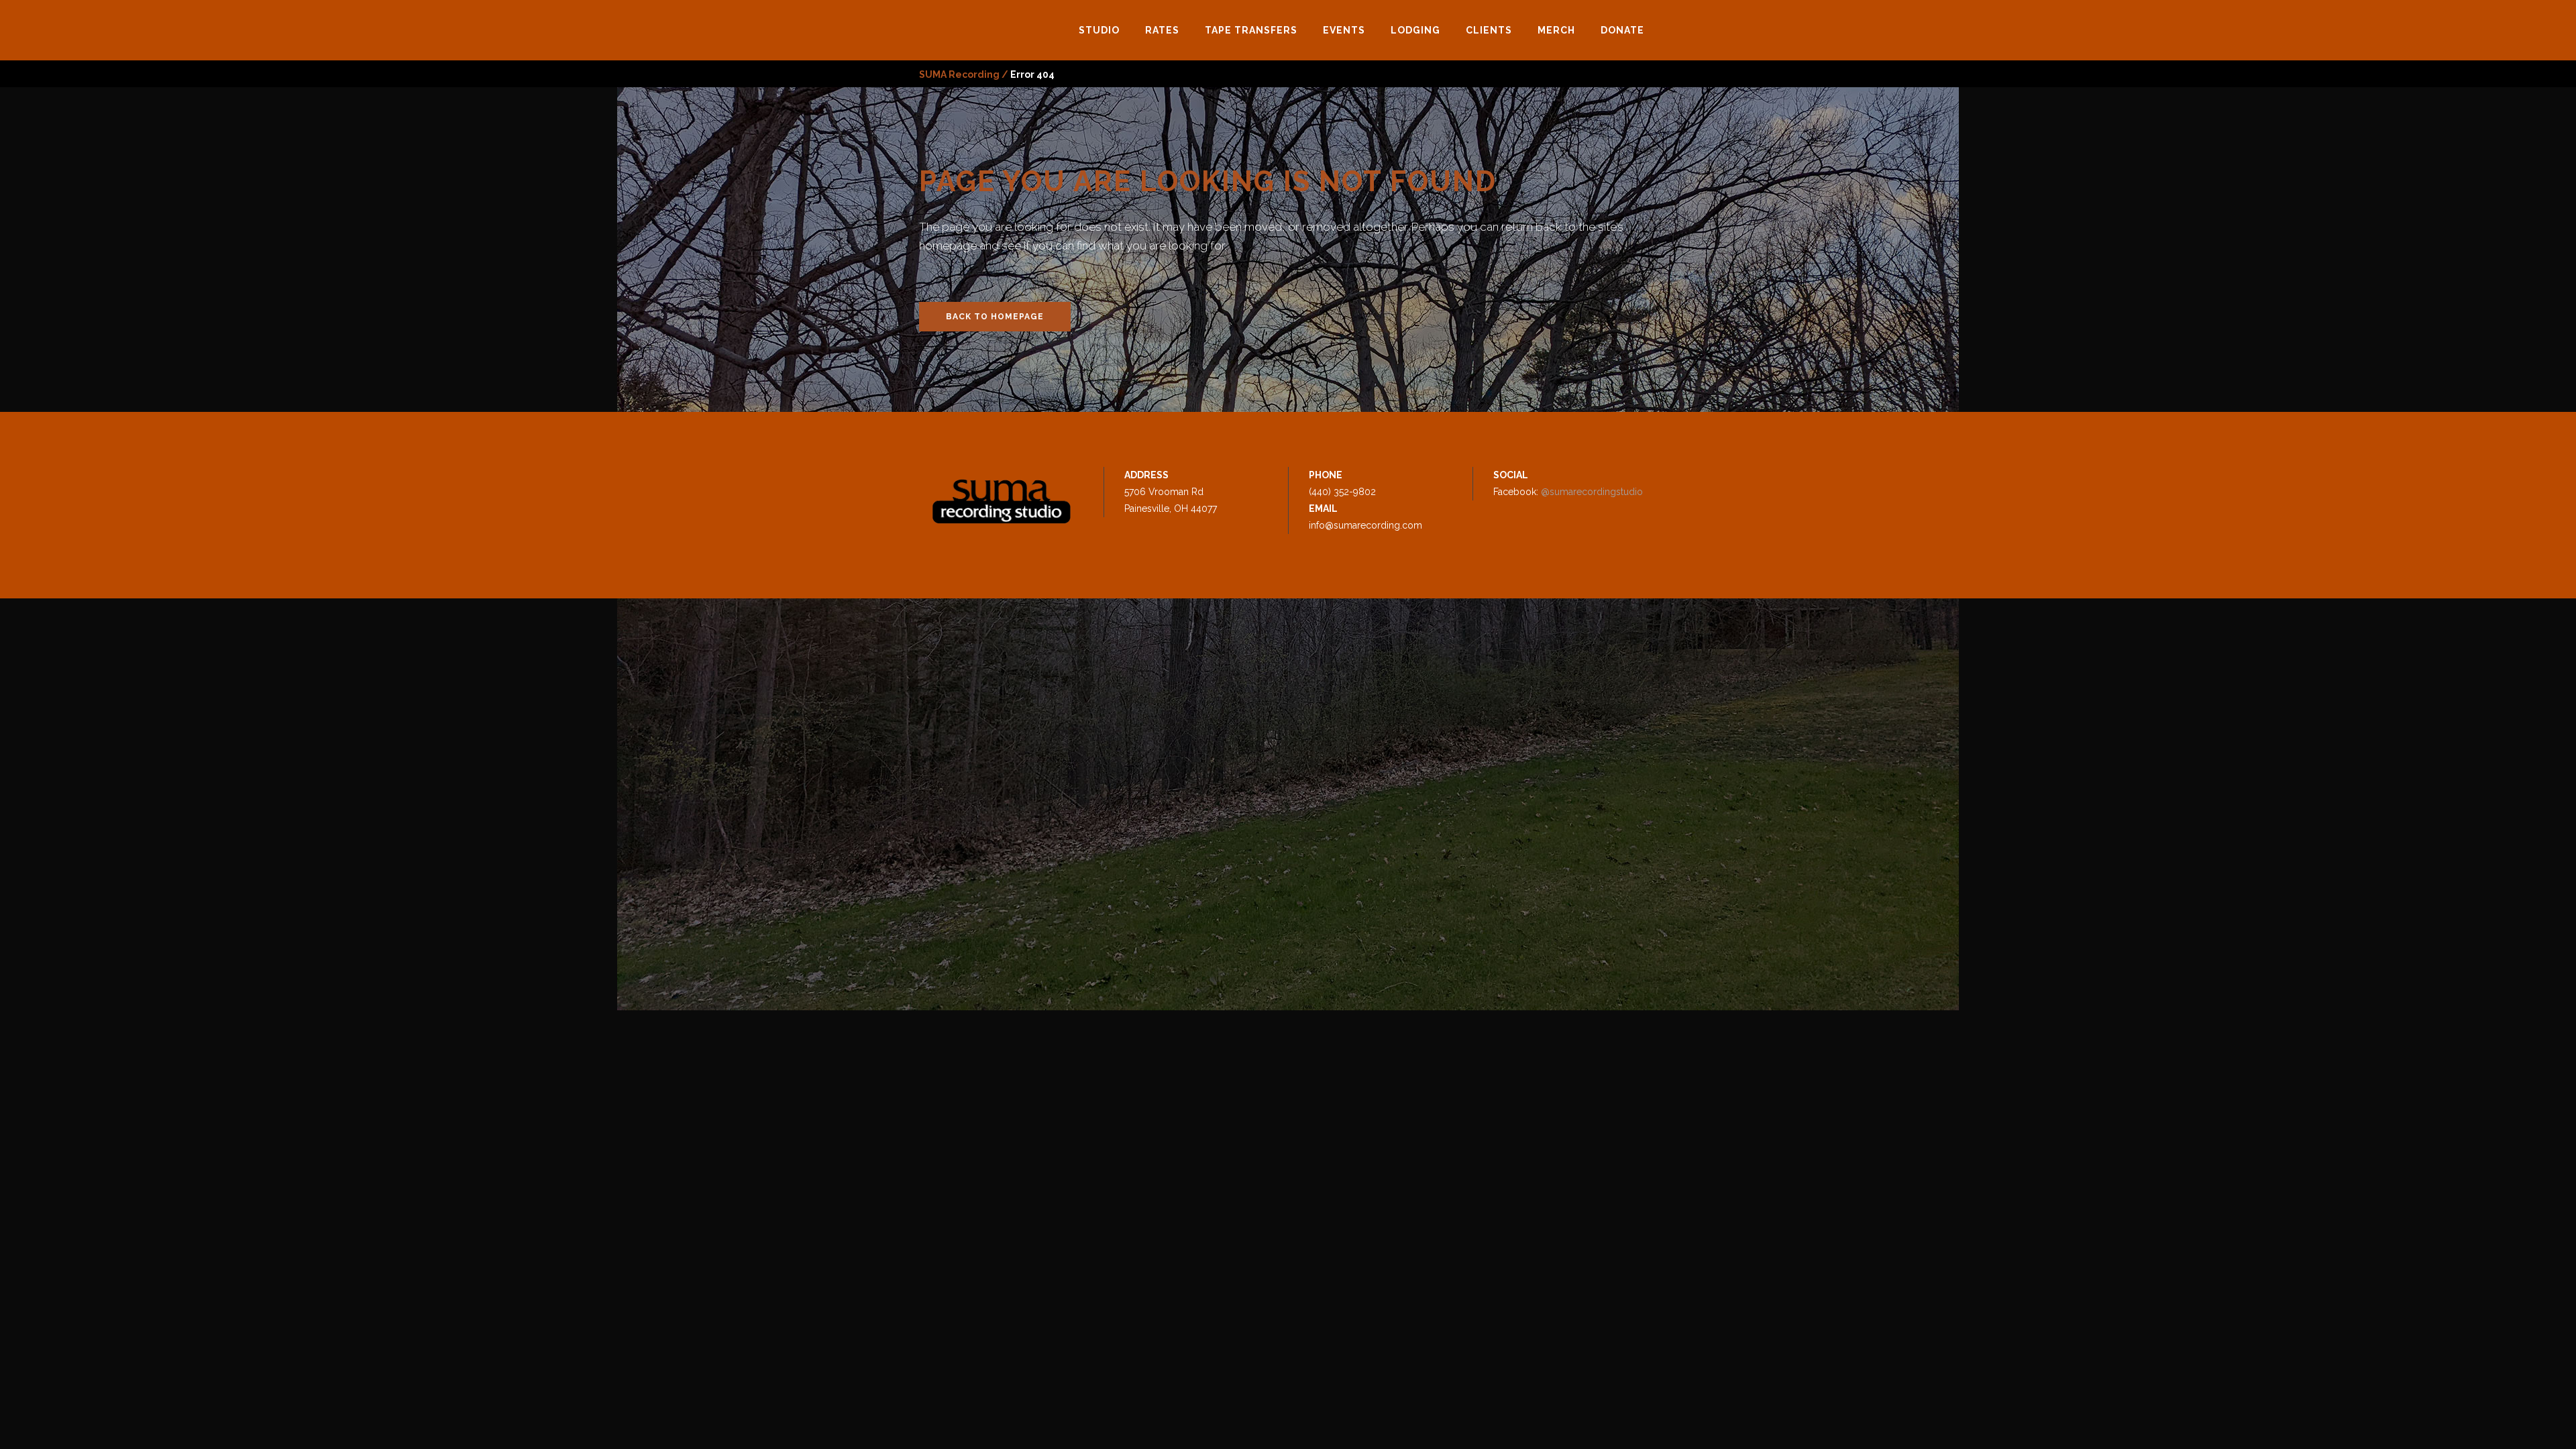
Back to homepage (995, 317)
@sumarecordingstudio (1592, 492)
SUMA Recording (959, 74)
